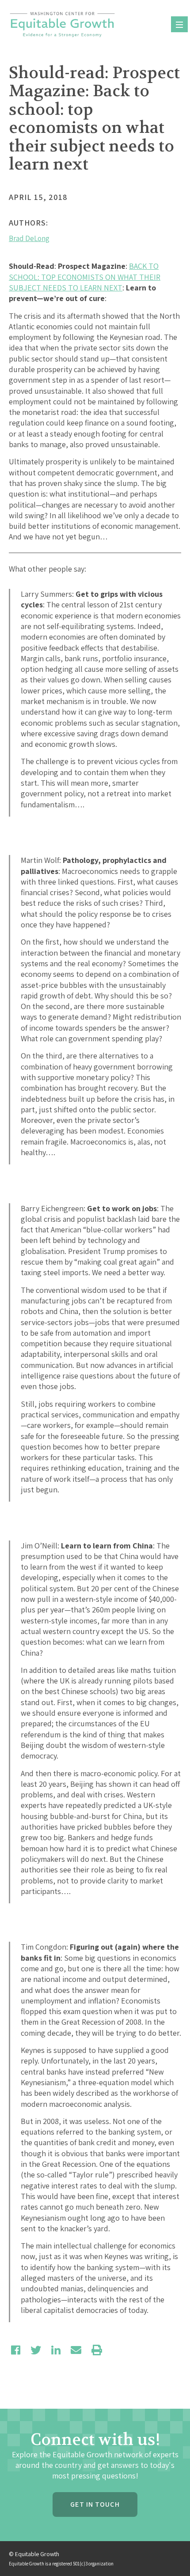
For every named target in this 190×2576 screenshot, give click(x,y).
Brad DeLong (29, 238)
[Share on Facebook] (16, 2350)
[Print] (97, 2350)
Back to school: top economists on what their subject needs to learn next (85, 277)
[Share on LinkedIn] (56, 2350)
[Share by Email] (76, 2350)
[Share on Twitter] (36, 2350)
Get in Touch (95, 2504)
